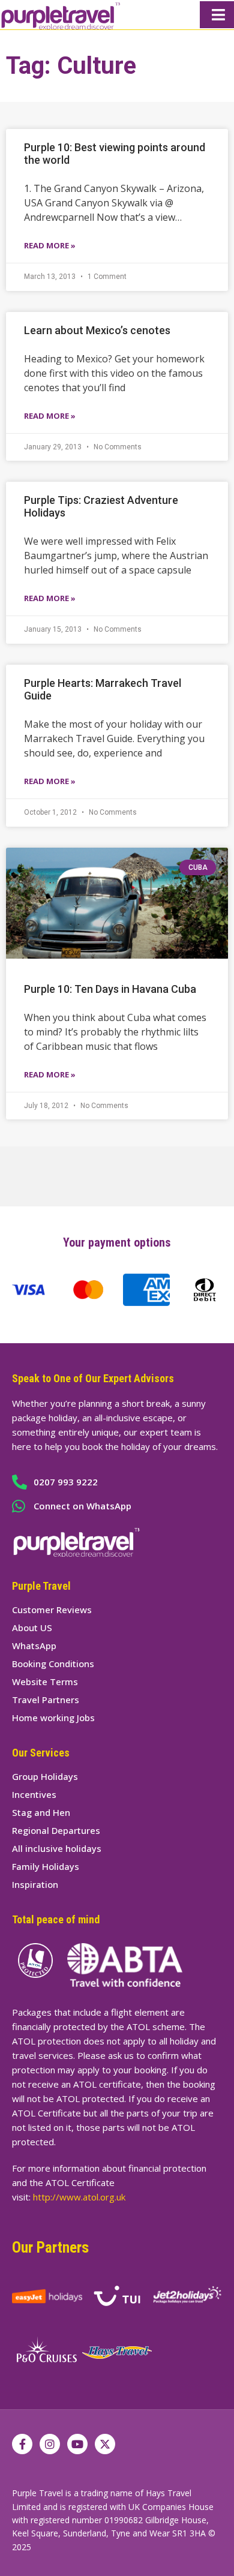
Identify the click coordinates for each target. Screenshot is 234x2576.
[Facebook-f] (22, 2444)
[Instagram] (50, 2444)
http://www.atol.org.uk (79, 2197)
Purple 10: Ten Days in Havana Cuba (110, 989)
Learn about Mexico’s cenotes (97, 330)
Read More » (50, 245)
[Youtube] (77, 2444)
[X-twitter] (105, 2444)
